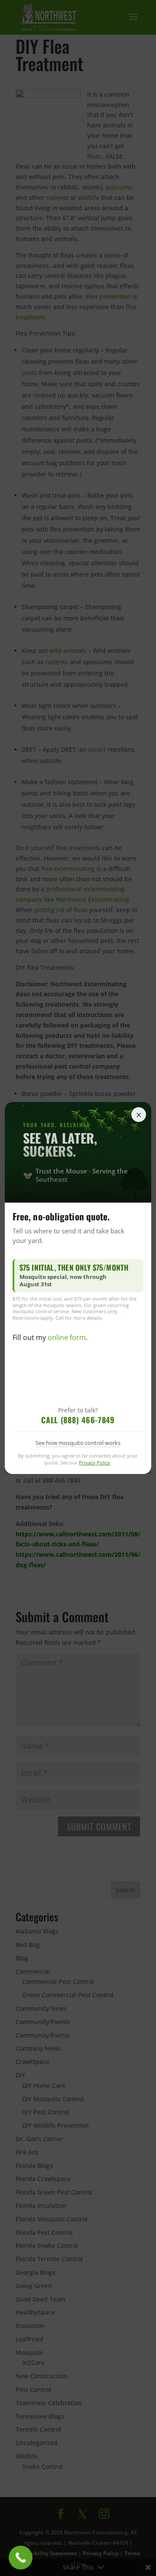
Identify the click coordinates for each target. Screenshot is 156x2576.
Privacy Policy (95, 1462)
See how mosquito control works (78, 1443)
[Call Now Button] (21, 2558)
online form (67, 1337)
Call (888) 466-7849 (78, 1420)
